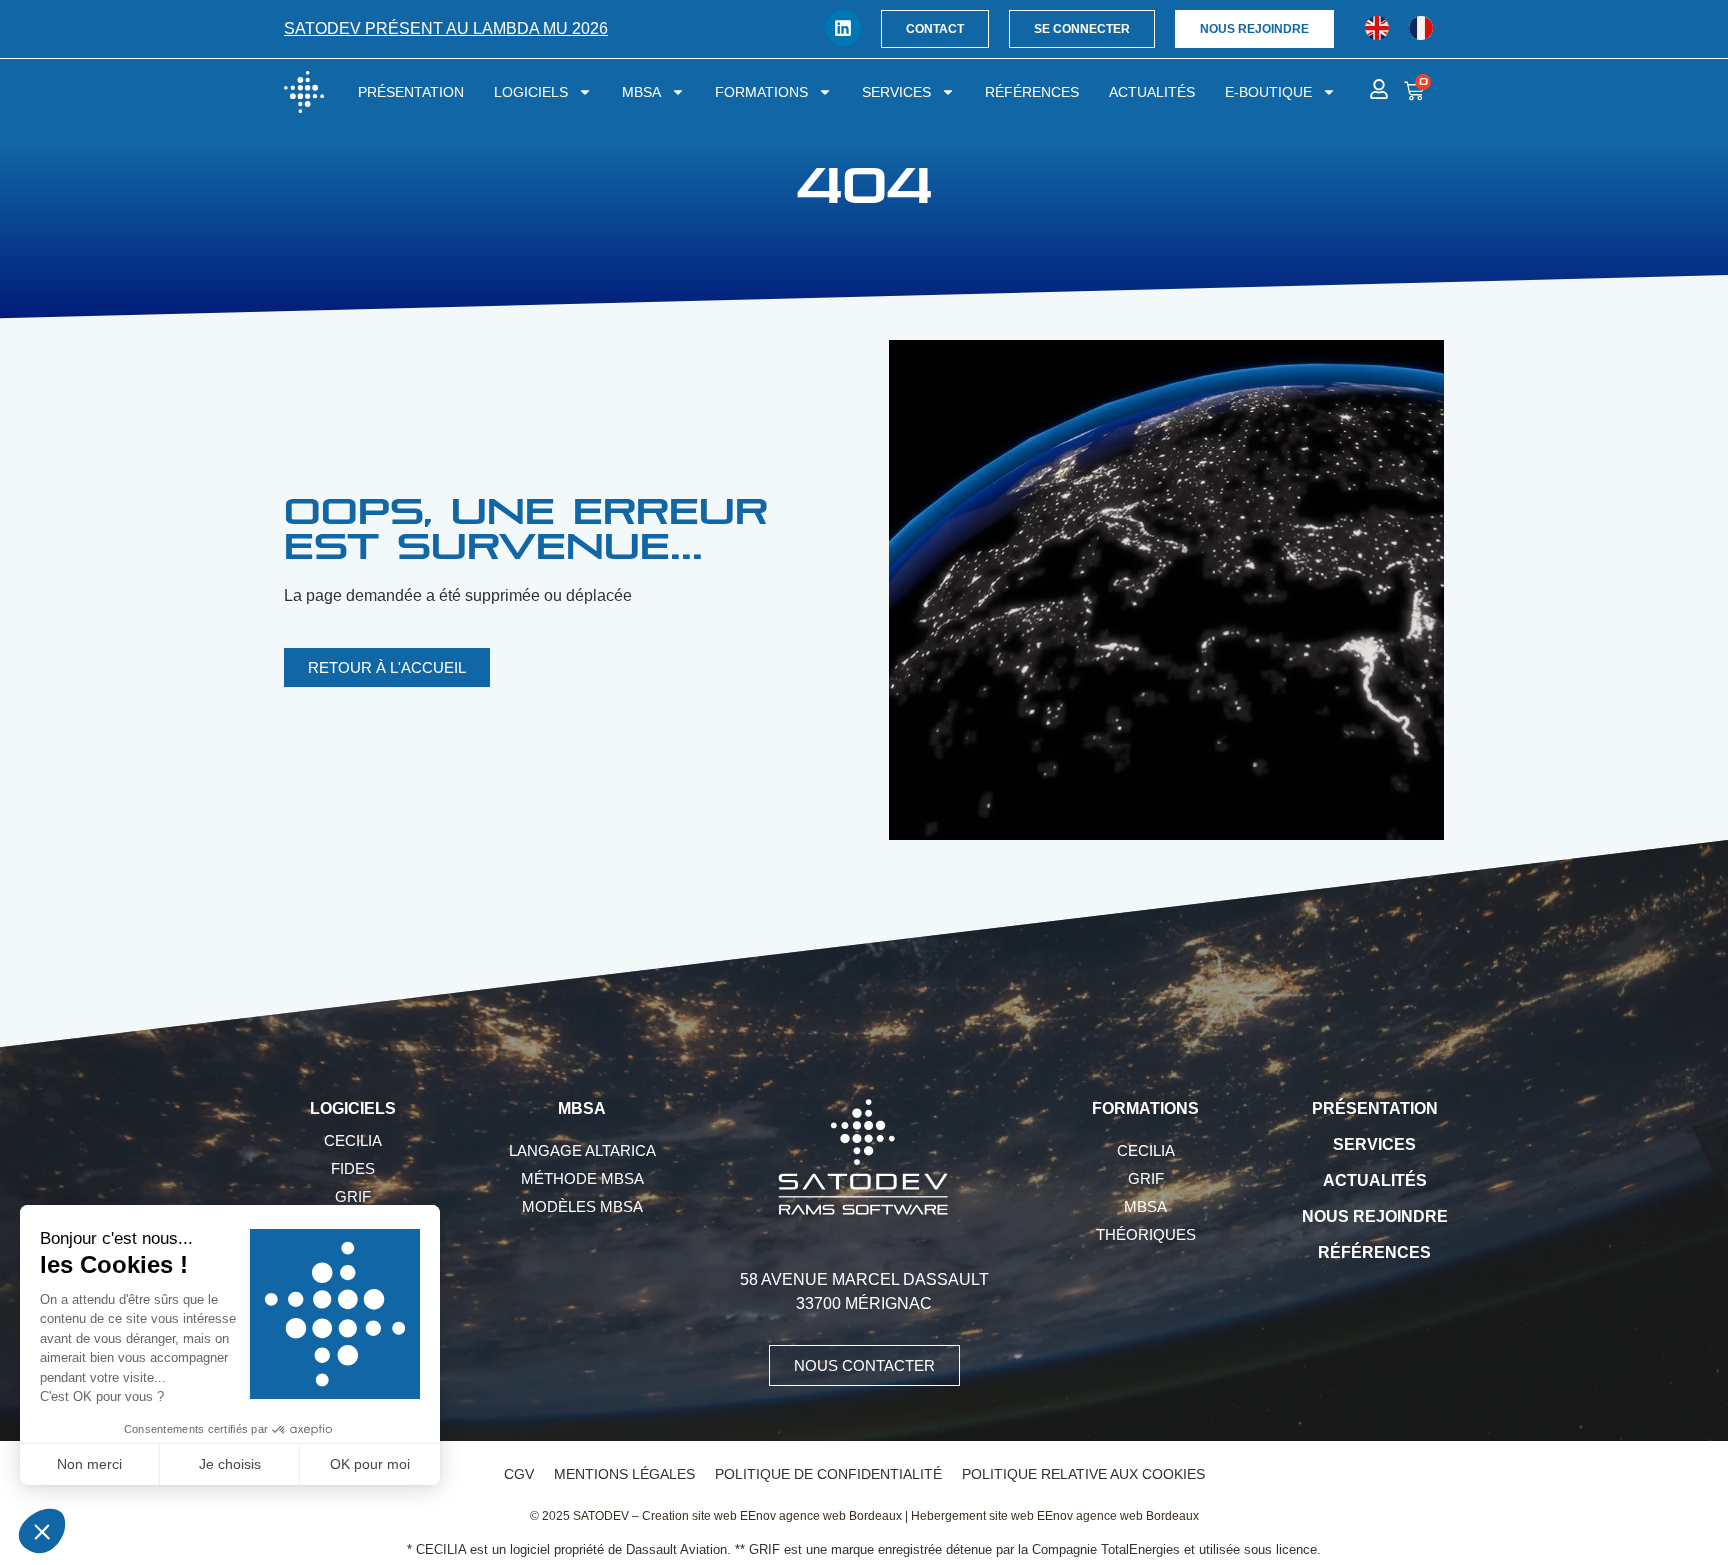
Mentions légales (624, 1474)
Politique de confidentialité (828, 1474)
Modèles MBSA (582, 1206)
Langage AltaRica (582, 1150)
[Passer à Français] (1421, 28)
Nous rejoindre (1375, 1216)
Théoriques (1146, 1234)
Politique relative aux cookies (1083, 1474)
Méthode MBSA (582, 1178)
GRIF (353, 1196)
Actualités (1152, 92)
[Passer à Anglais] (1377, 28)
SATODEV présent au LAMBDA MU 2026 (446, 28)
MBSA (641, 92)
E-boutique (1268, 92)
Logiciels (531, 92)
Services (896, 92)
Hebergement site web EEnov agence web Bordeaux (1055, 1516)
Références (1032, 92)
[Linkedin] (843, 28)
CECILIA (353, 1140)
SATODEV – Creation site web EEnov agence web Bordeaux (737, 1516)
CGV (519, 1474)
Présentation (411, 92)
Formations (761, 92)
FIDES (353, 1168)
